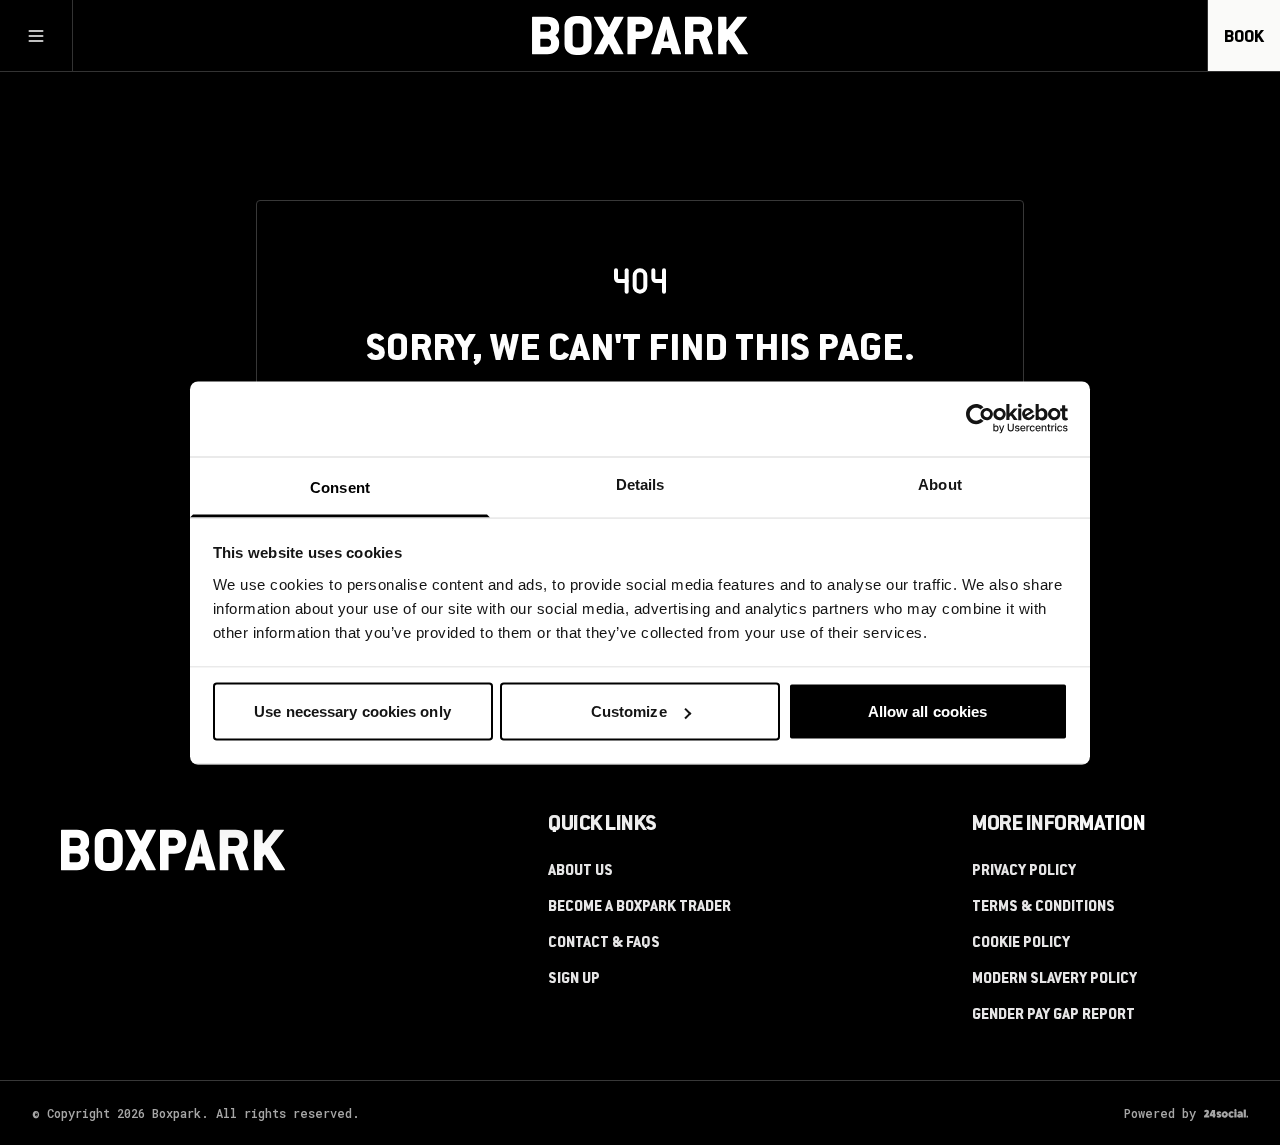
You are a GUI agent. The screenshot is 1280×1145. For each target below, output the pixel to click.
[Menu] (36, 36)
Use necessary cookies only (352, 711)
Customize (629, 711)
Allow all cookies (928, 711)
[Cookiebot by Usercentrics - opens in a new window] (980, 419)
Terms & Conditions (1043, 908)
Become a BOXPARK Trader (639, 908)
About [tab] (940, 483)
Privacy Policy (1024, 872)
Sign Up (574, 980)
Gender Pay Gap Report (1053, 1016)
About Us (580, 872)
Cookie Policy (1021, 944)
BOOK (1244, 38)
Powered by (1160, 1113)
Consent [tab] (340, 486)
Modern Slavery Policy (1054, 980)
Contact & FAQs (604, 944)
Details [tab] (640, 483)
